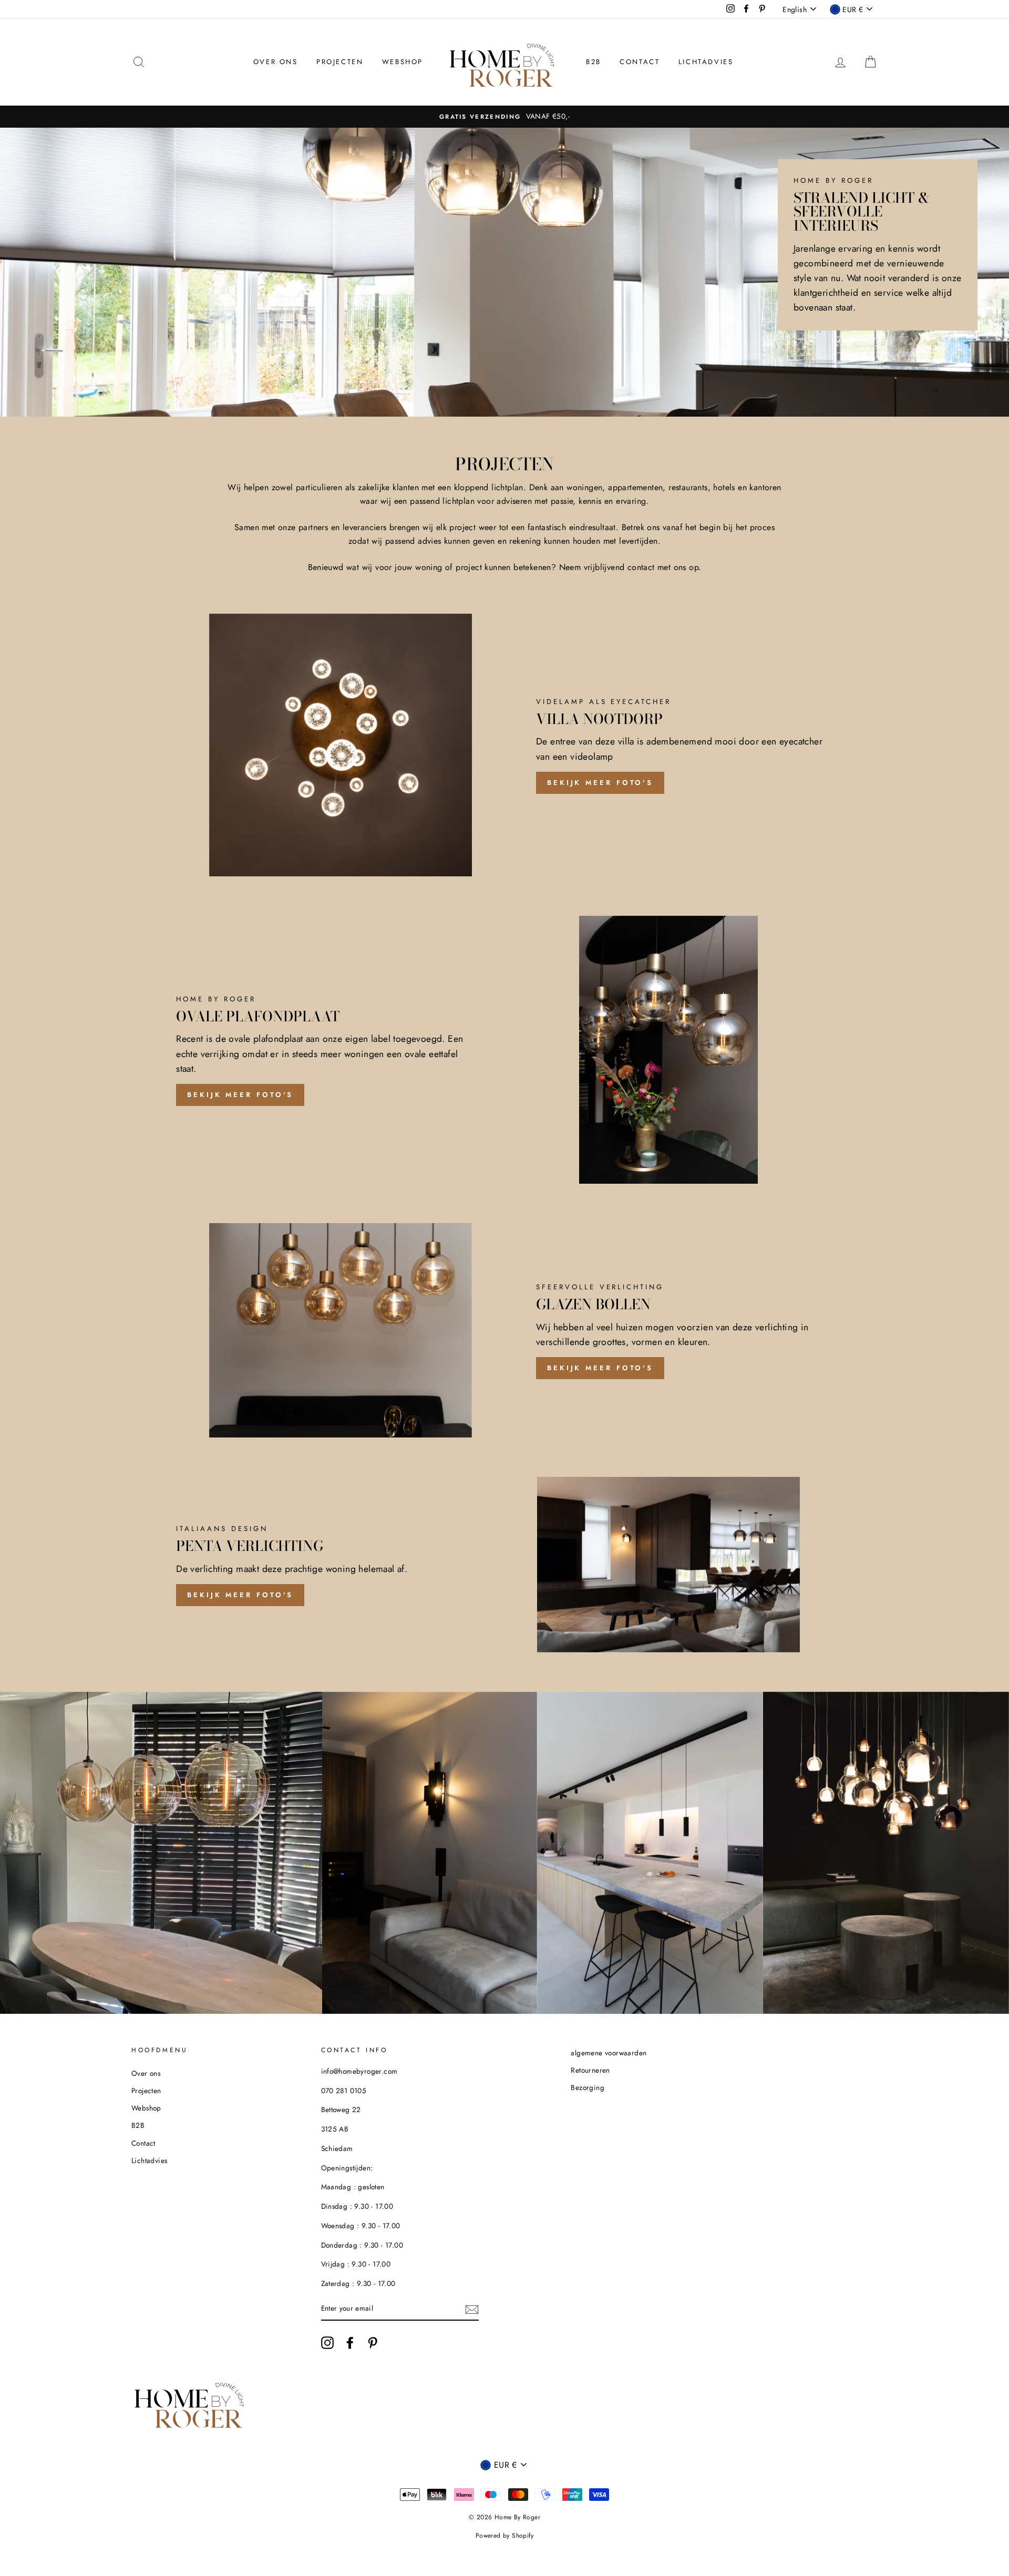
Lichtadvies (706, 62)
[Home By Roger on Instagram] (327, 2343)
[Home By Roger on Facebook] (350, 2343)
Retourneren (590, 2070)
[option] (504, 117)
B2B (594, 62)
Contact (640, 62)
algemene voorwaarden (609, 2053)
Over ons (276, 62)
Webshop (403, 62)
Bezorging (588, 2087)
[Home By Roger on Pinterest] (373, 2343)
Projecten (340, 62)
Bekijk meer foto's (600, 783)
